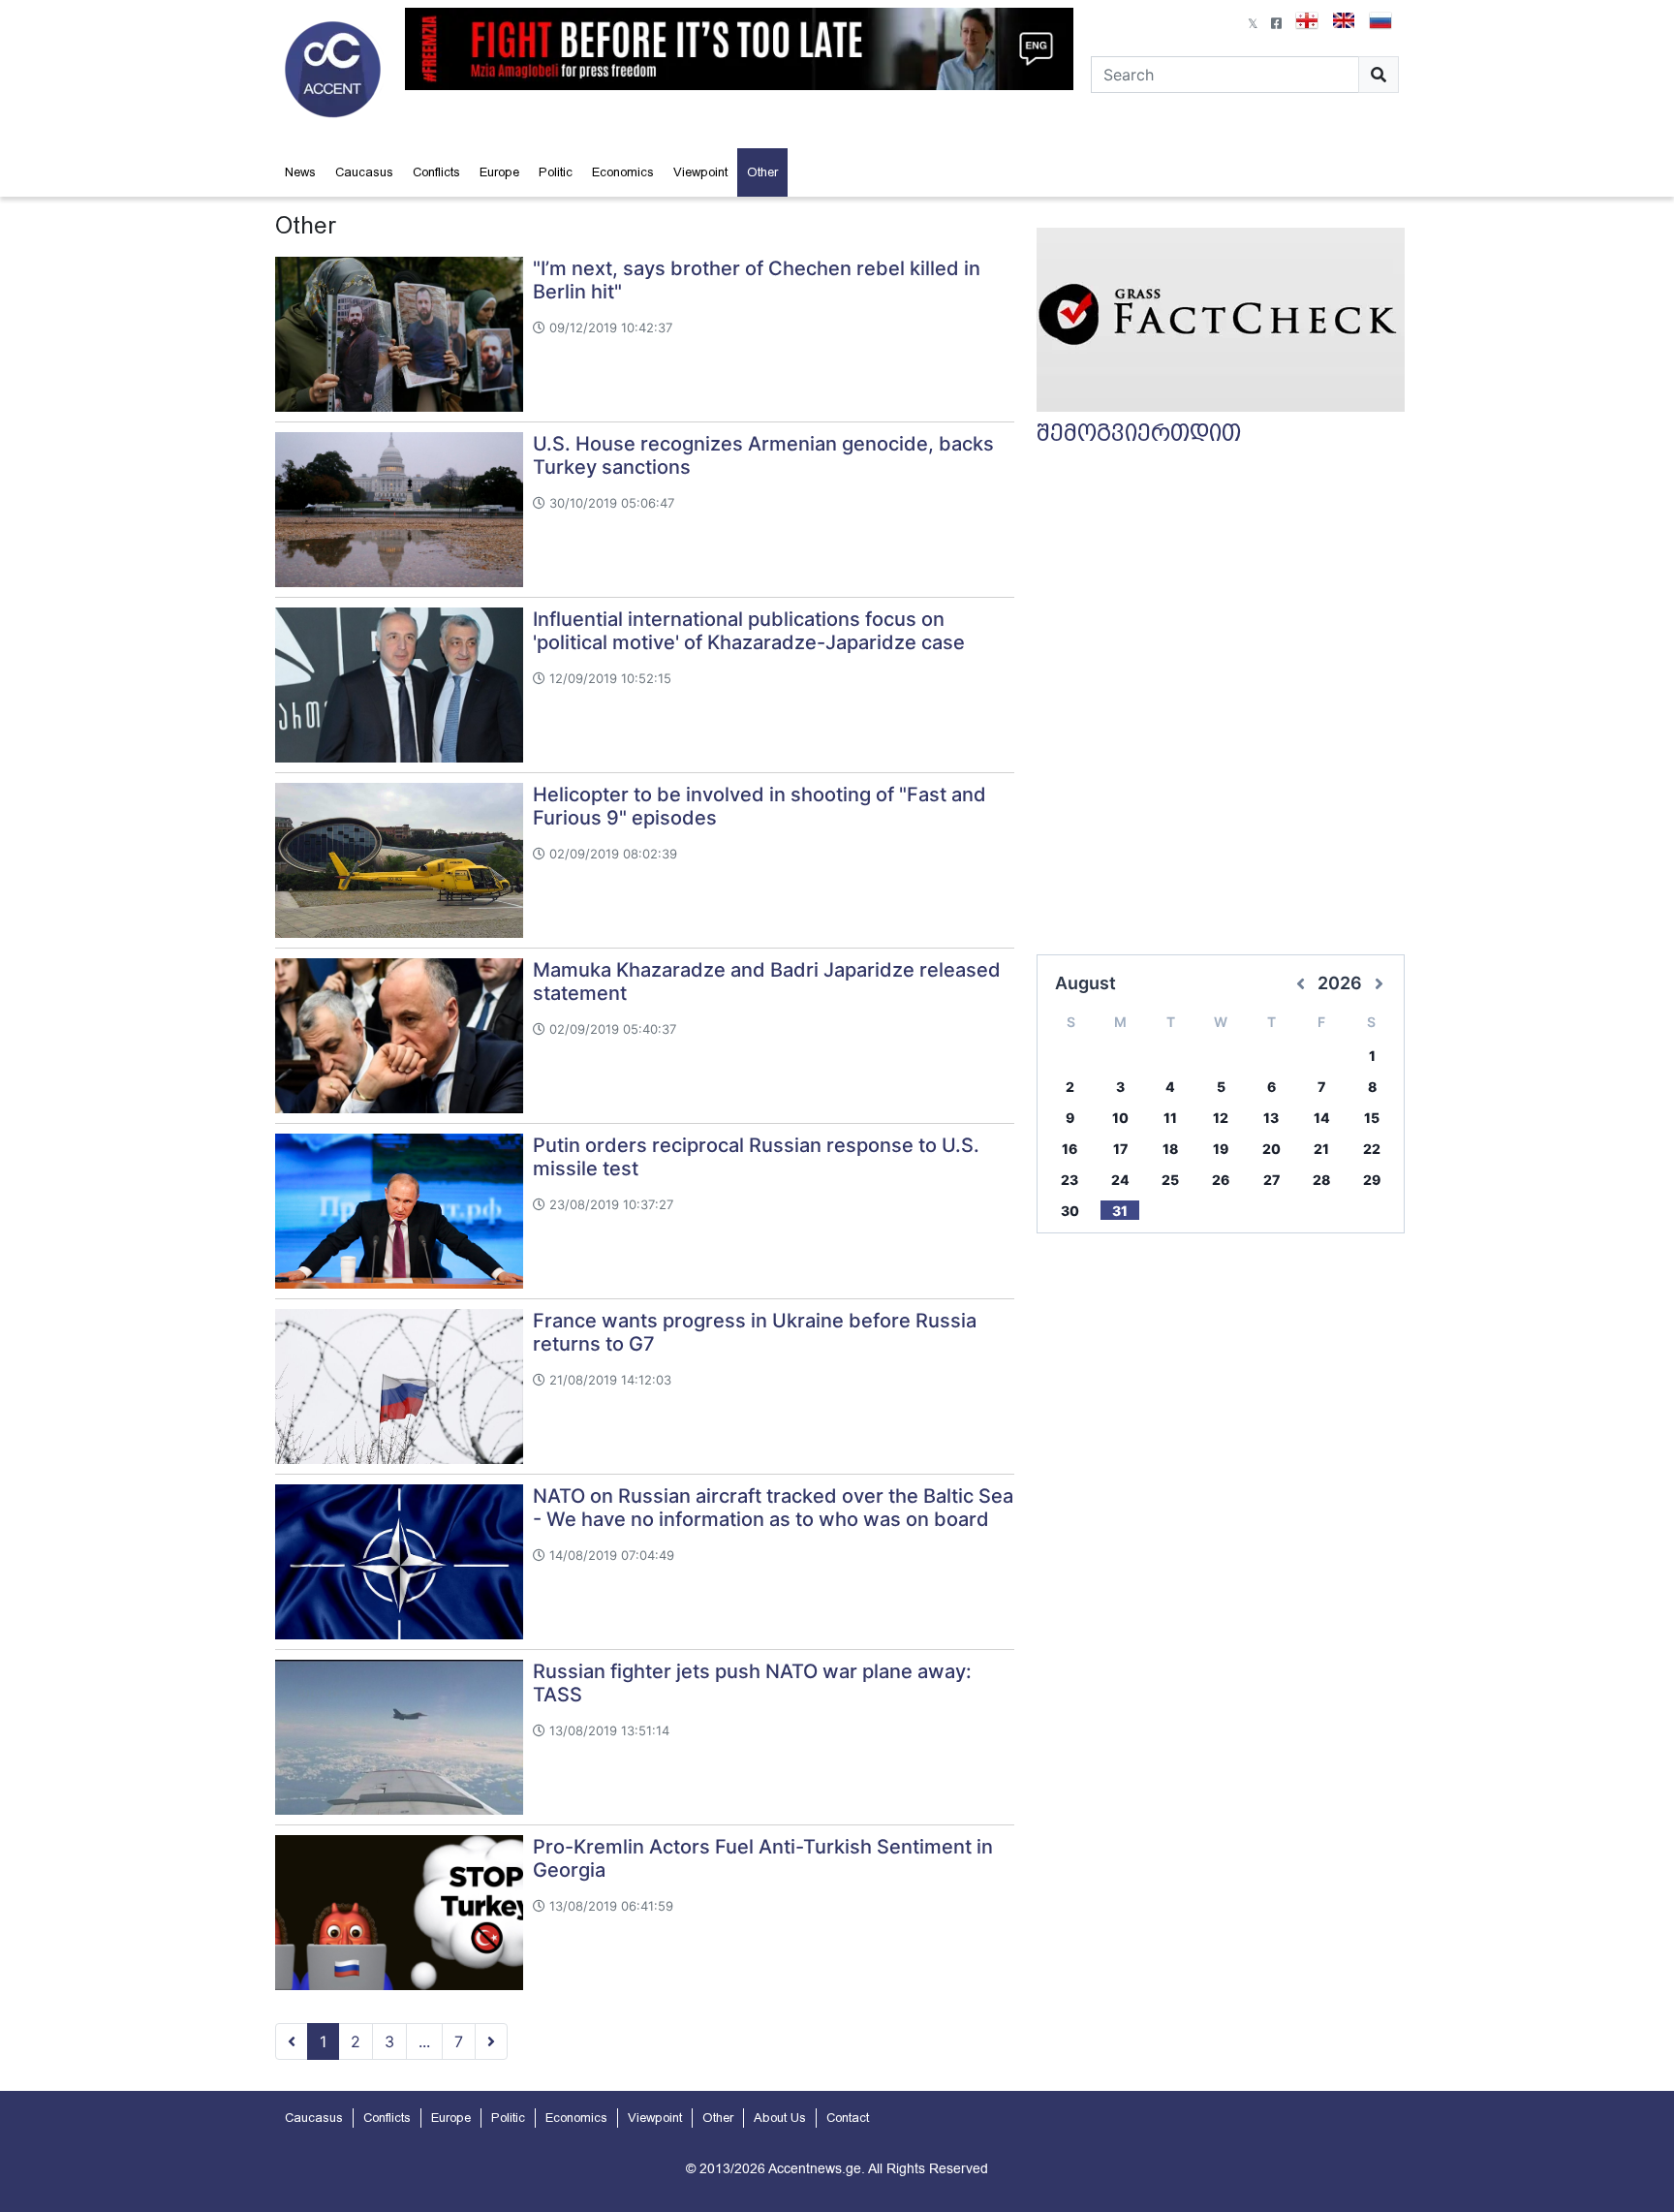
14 (1322, 1118)
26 (1221, 1180)
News (300, 172)
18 (1170, 1149)
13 (1271, 1118)
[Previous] (292, 2041)
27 (1271, 1180)
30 (1070, 1211)
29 (1372, 1180)
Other (762, 172)
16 (1069, 1149)
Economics (623, 172)
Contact (848, 2118)
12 (1221, 1118)
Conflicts (436, 172)
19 (1221, 1149)
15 (1372, 1118)
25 (1170, 1180)
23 (1069, 1180)
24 (1120, 1180)
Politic (556, 172)
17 (1120, 1149)
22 (1372, 1149)
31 (1120, 1211)
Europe (499, 172)
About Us (780, 2118)
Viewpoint (700, 172)
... (424, 2041)
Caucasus (364, 172)
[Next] (491, 2041)
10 (1120, 1118)
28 (1321, 1180)
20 (1271, 1149)
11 (1170, 1118)
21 (1321, 1149)
